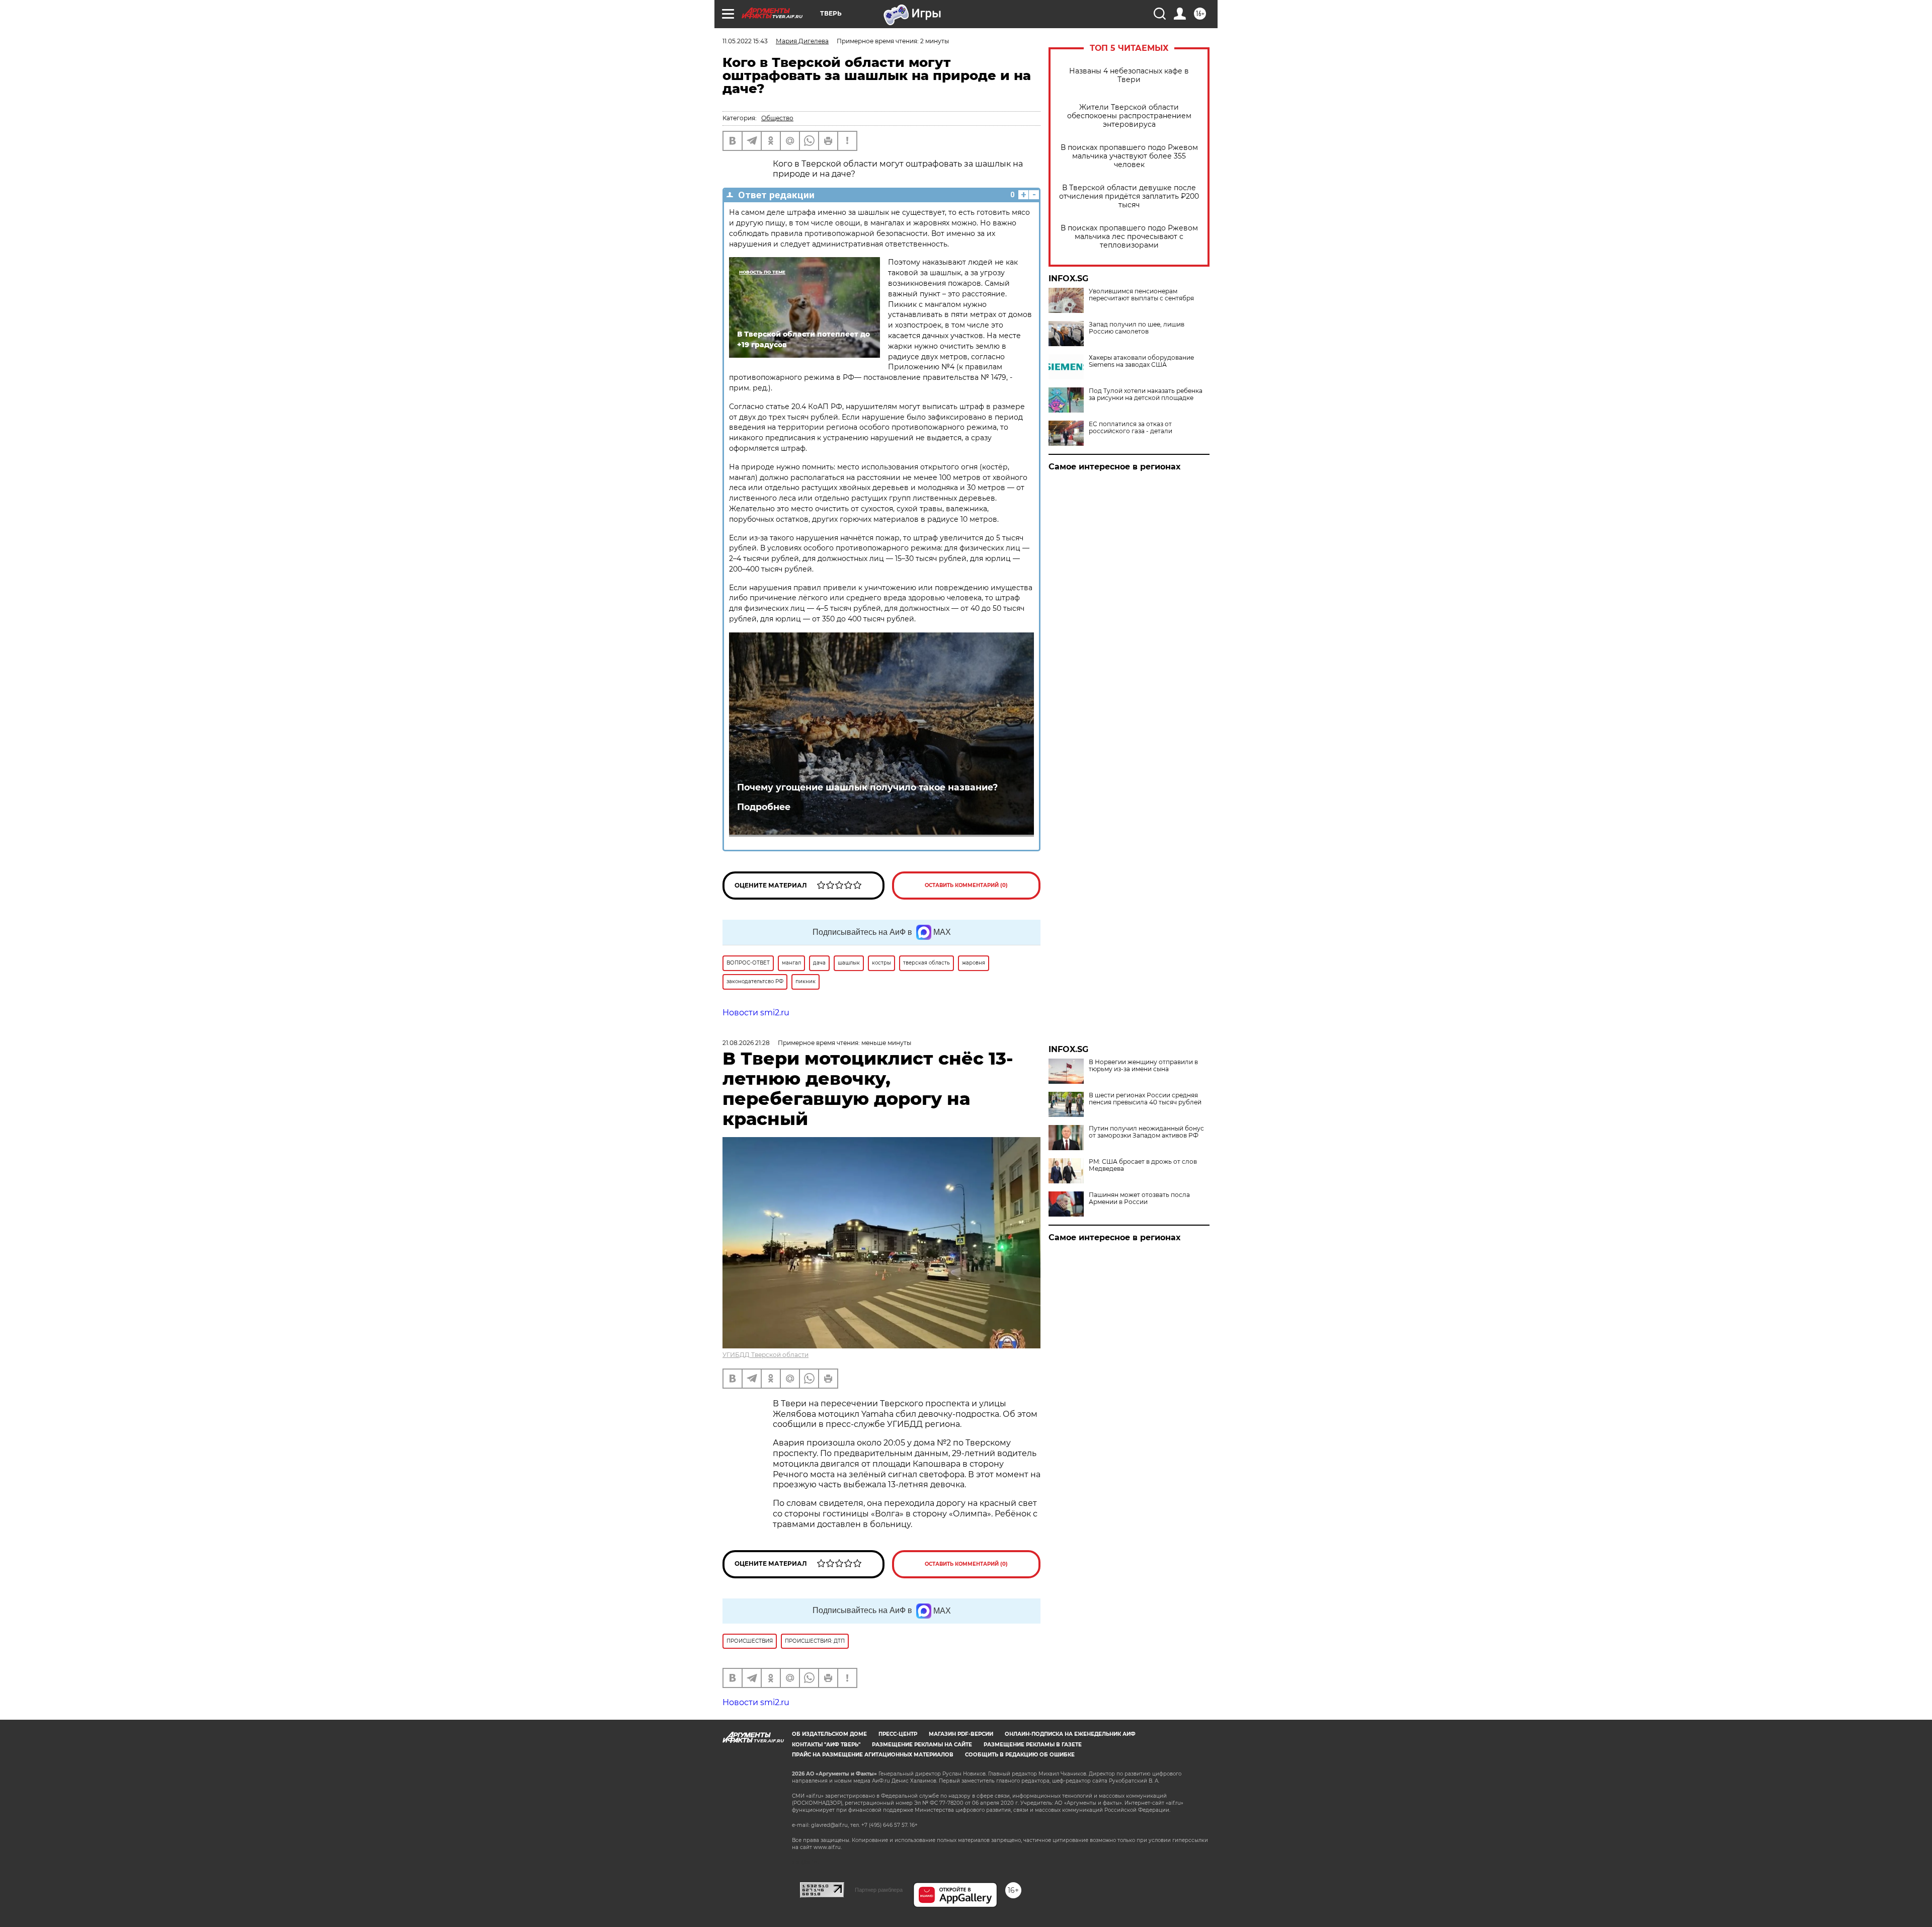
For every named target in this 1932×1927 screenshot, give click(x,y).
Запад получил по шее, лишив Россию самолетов (1137, 328)
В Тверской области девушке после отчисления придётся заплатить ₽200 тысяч (1129, 196)
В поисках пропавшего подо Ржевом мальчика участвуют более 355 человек (1129, 156)
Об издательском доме (829, 1734)
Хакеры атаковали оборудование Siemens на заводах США (1141, 361)
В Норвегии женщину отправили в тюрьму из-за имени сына (1143, 1066)
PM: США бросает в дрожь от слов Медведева (1143, 1165)
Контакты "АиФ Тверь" (826, 1745)
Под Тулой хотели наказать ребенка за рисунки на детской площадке (1146, 394)
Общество (777, 118)
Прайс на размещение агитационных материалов (873, 1755)
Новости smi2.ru (756, 1013)
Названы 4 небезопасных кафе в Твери (1129, 75)
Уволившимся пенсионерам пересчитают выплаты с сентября (1141, 295)
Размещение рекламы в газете (1033, 1745)
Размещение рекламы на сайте (922, 1745)
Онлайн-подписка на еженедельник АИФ (1070, 1734)
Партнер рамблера (879, 1890)
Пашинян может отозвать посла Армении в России (1139, 1198)
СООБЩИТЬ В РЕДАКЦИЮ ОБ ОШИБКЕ (1020, 1755)
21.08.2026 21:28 (746, 1043)
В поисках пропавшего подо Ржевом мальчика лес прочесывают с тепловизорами (1129, 237)
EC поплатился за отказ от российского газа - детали (1131, 428)
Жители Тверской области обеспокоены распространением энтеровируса (1129, 116)
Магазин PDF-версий (961, 1734)
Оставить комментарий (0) (966, 885)
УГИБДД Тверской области (766, 1355)
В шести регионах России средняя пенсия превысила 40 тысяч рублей (1145, 1099)
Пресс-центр (898, 1734)
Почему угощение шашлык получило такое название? (867, 787)
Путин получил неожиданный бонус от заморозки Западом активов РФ (1146, 1132)
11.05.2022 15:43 (745, 41)
